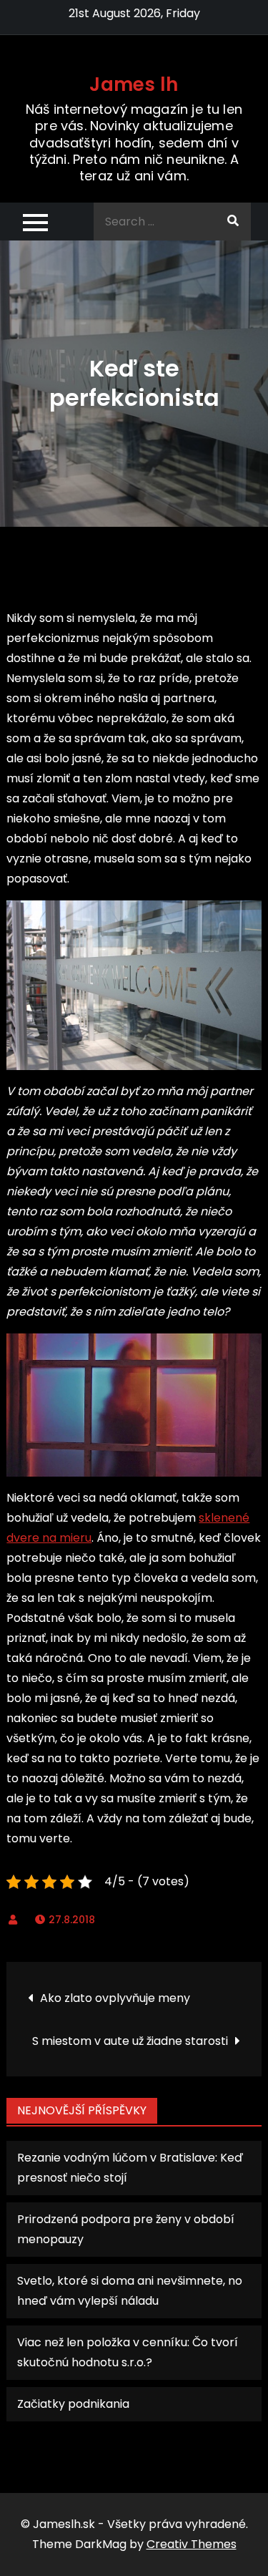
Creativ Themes (192, 2544)
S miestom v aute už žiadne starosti (130, 2041)
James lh (134, 84)
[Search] (233, 222)
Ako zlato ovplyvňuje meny (115, 1998)
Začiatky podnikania (73, 2404)
